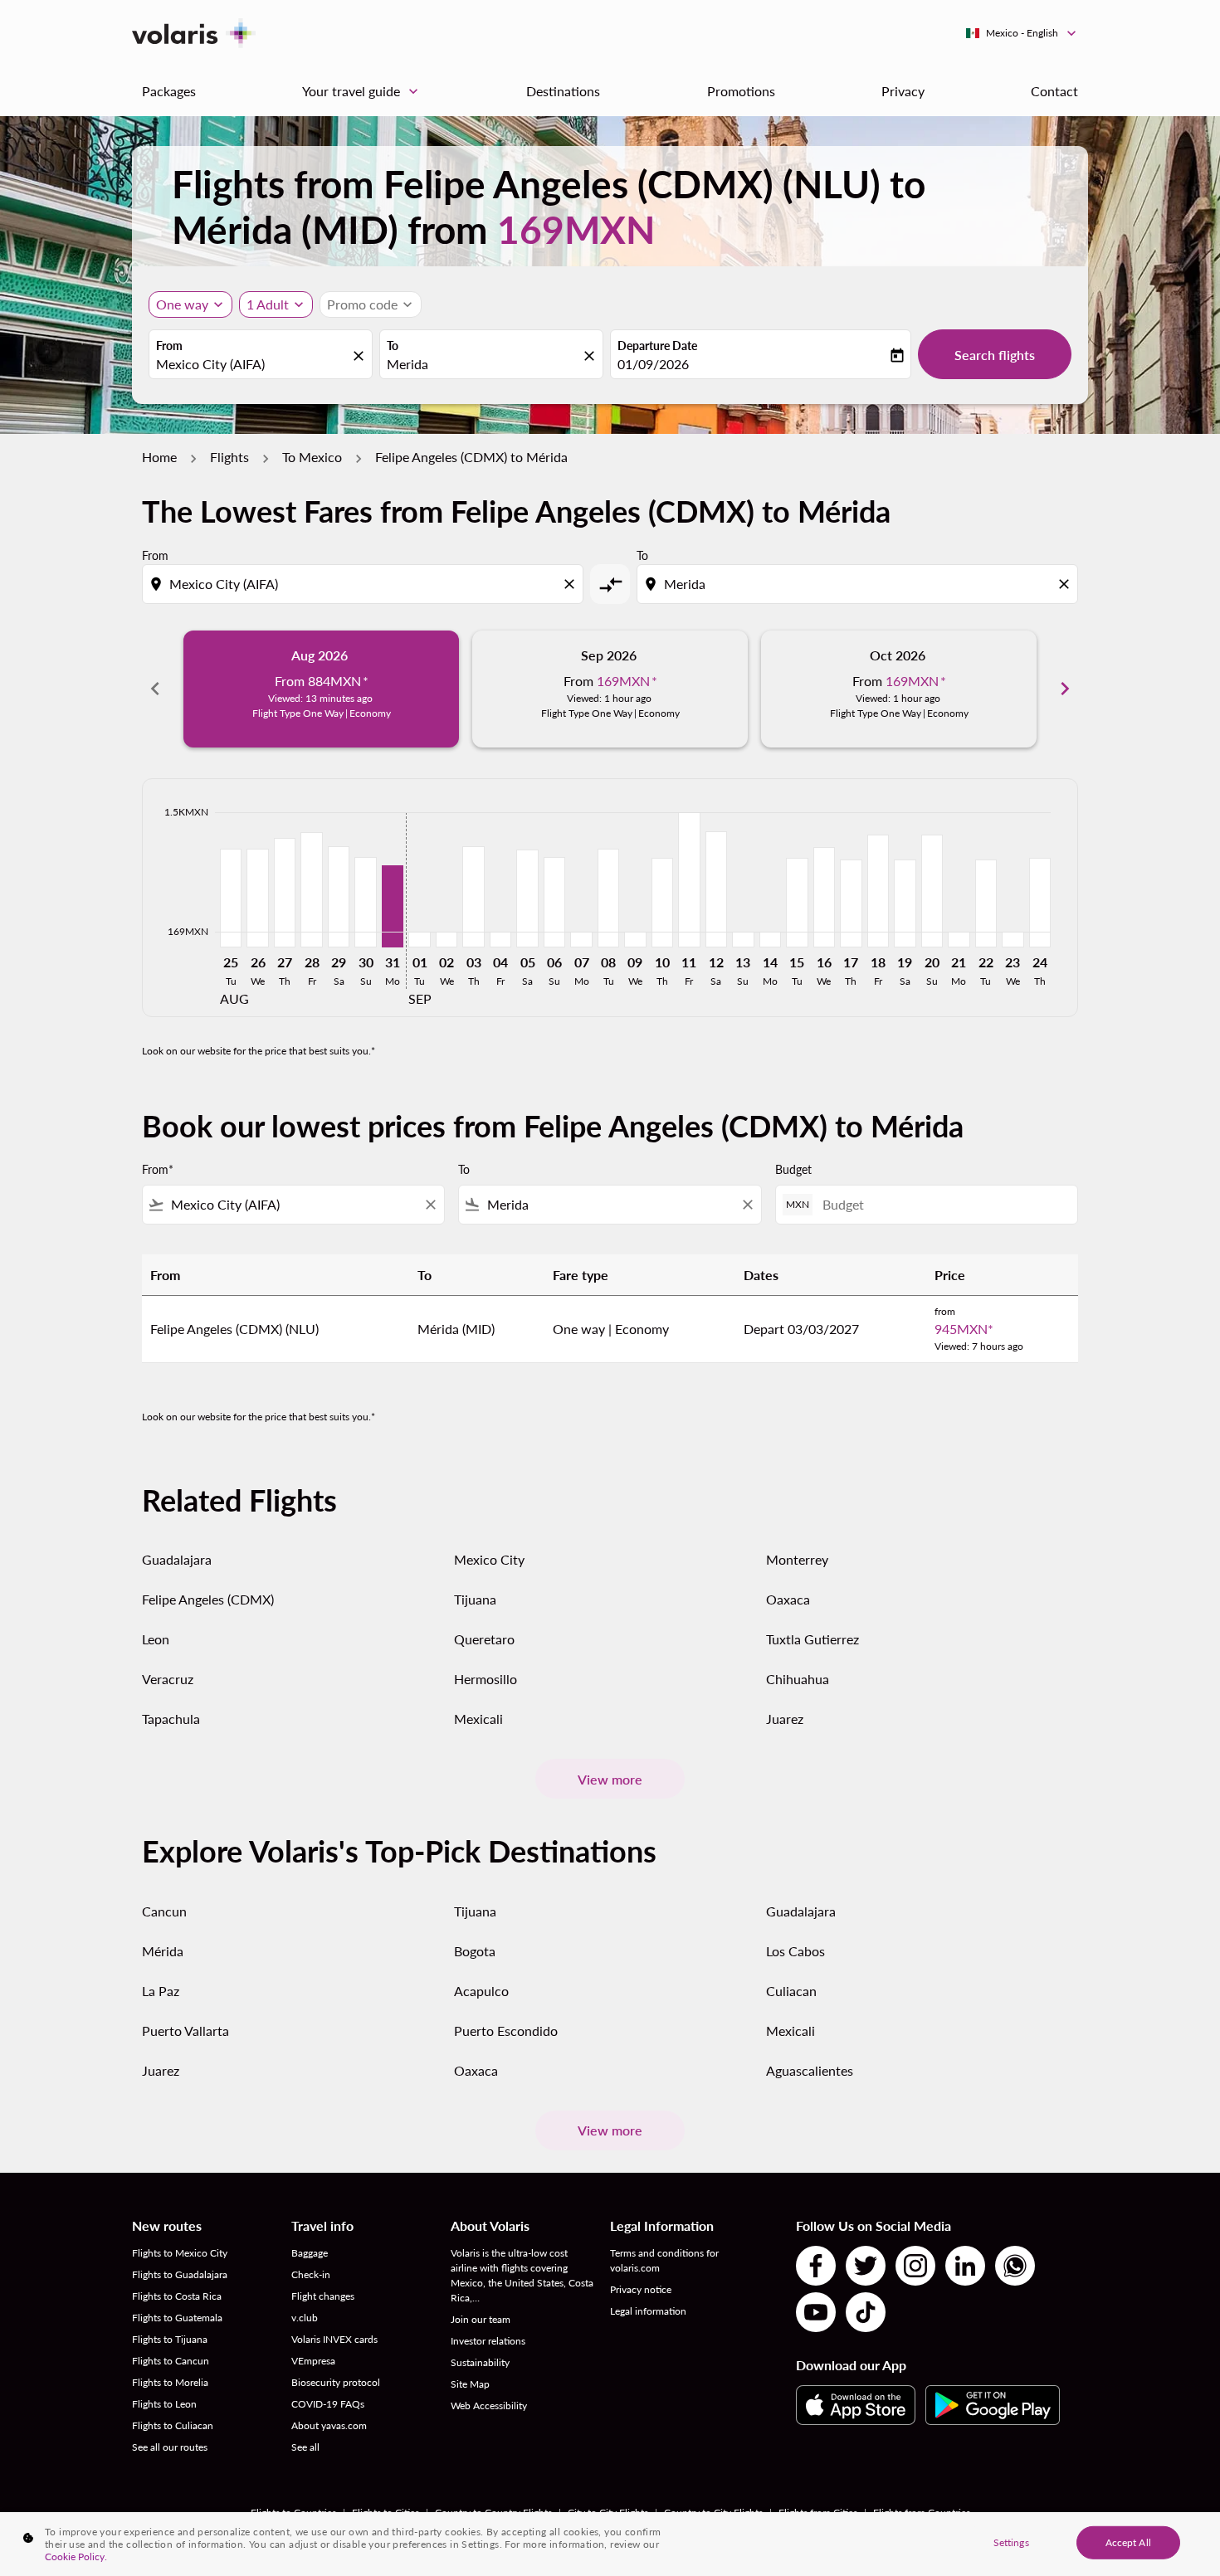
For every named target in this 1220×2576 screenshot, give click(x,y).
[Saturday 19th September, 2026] (905, 903)
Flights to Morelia (170, 2382)
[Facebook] (816, 2266)
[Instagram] (915, 2266)
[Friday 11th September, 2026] (689, 880)
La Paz (161, 1991)
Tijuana (475, 1599)
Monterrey (797, 1559)
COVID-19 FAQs (328, 2404)
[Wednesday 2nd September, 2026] (447, 940)
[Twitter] (866, 2266)
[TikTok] (866, 2312)
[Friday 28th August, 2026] (311, 889)
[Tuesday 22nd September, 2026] (986, 903)
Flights (229, 457)
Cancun (164, 1911)
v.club (305, 2318)
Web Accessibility (489, 2406)
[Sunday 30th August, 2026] (365, 902)
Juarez (785, 1719)
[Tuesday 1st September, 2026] (419, 940)
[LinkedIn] (965, 2266)
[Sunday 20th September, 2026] (932, 891)
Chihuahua (798, 1679)
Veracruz (168, 1679)
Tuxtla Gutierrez (813, 1639)
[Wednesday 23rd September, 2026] (1013, 940)
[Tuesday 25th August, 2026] (231, 898)
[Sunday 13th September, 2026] (743, 940)
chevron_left (155, 689)
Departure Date (657, 346)
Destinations (563, 91)
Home (159, 457)
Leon (156, 1639)
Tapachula (171, 1719)
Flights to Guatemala (177, 2318)
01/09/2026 (653, 364)
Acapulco (481, 1991)
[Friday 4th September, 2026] (500, 940)
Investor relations (488, 2341)
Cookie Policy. (76, 2557)
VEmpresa (313, 2361)
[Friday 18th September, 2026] (878, 891)
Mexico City (489, 1559)
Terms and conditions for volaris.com (664, 2260)
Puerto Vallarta (185, 2031)
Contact (1054, 91)
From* (158, 1169)
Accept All (1128, 2542)
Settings (1011, 2542)
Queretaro (484, 1639)
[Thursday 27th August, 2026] (285, 892)
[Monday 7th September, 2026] (581, 940)
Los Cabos (795, 1951)
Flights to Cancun (171, 2361)
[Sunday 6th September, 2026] (554, 902)
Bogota (475, 1951)
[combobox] (252, 364)
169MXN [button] (576, 229)
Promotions (741, 91)
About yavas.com (329, 2425)
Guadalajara (177, 1559)
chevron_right (1065, 689)
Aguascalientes (810, 2070)
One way (182, 304)
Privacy (903, 91)
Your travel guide (362, 91)
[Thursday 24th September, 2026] (1040, 903)
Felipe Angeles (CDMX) (208, 1599)
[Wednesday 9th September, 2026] (635, 940)
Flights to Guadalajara (180, 2274)
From (169, 346)
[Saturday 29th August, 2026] (339, 896)
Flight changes (323, 2296)
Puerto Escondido (506, 2031)
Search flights (995, 355)
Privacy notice (641, 2289)
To (393, 346)
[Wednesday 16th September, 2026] (824, 897)
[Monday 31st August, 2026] (393, 906)
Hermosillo (486, 1679)
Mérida (163, 1951)
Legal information (648, 2311)
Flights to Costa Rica (177, 2296)
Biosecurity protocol (336, 2382)
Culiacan (791, 1991)
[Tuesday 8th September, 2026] (608, 898)
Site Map (470, 2384)
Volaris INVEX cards (334, 2339)
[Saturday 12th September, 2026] (716, 889)
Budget (793, 1169)
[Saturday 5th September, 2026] (527, 898)
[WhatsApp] (1015, 2266)
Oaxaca (788, 1599)
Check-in (311, 2274)
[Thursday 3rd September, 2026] (473, 896)
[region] (610, 2544)
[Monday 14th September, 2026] (770, 940)
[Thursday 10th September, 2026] (662, 903)
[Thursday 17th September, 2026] (851, 903)
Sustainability (480, 2362)
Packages (169, 91)
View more (610, 1779)
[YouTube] (816, 2312)
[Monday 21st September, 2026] (959, 940)
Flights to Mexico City (180, 2253)
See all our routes (170, 2447)
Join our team (481, 2319)
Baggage (310, 2253)
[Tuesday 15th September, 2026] (797, 903)
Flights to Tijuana (170, 2339)
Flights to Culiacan (173, 2425)
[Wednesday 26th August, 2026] (257, 898)
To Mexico (312, 457)
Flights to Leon (164, 2404)
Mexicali (478, 1719)
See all (305, 2447)
